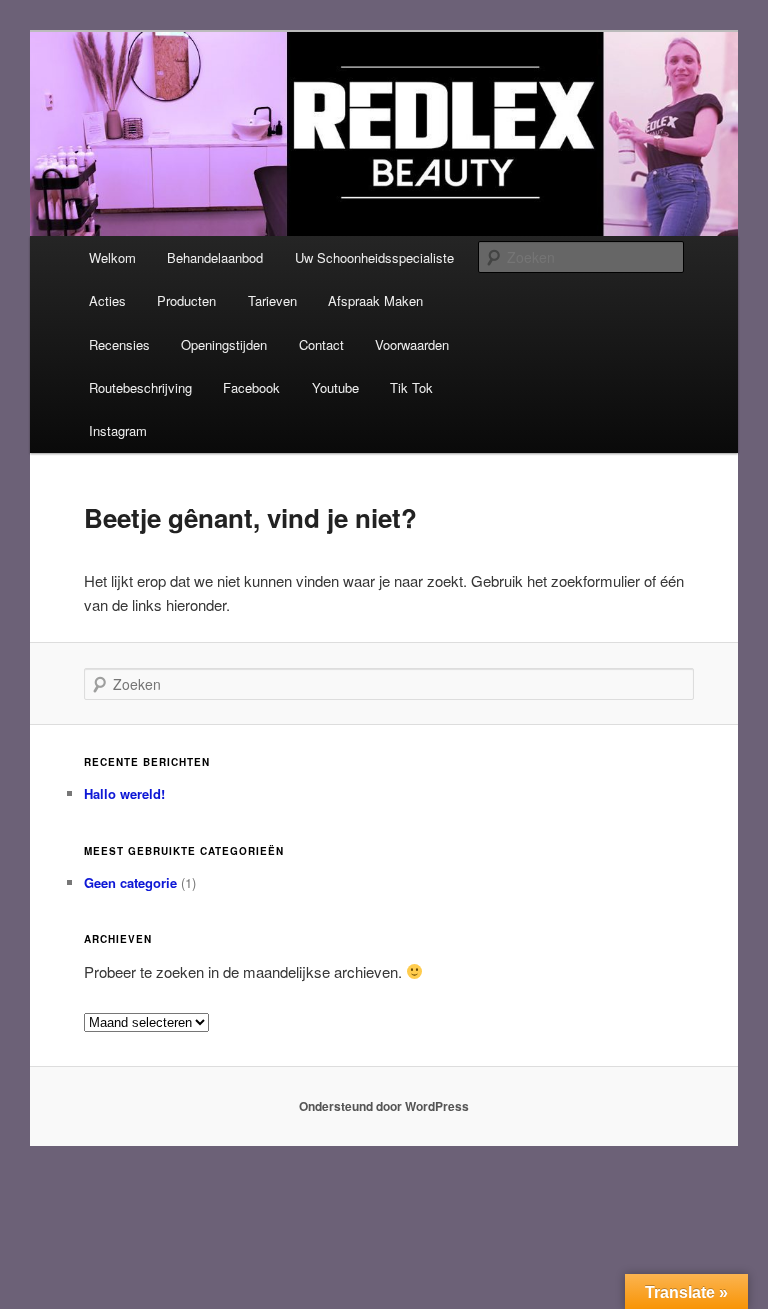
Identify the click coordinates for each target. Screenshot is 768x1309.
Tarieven (272, 300)
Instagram (118, 430)
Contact (321, 344)
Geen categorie (130, 882)
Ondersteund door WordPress (384, 1106)
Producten (186, 300)
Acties (107, 300)
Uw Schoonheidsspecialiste (374, 257)
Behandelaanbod (215, 257)
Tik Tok (411, 387)
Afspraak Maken (375, 300)
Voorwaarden (412, 344)
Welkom (112, 257)
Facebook (251, 387)
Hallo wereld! (124, 793)
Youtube (335, 387)
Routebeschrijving (140, 387)
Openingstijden (224, 344)
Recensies (119, 344)
